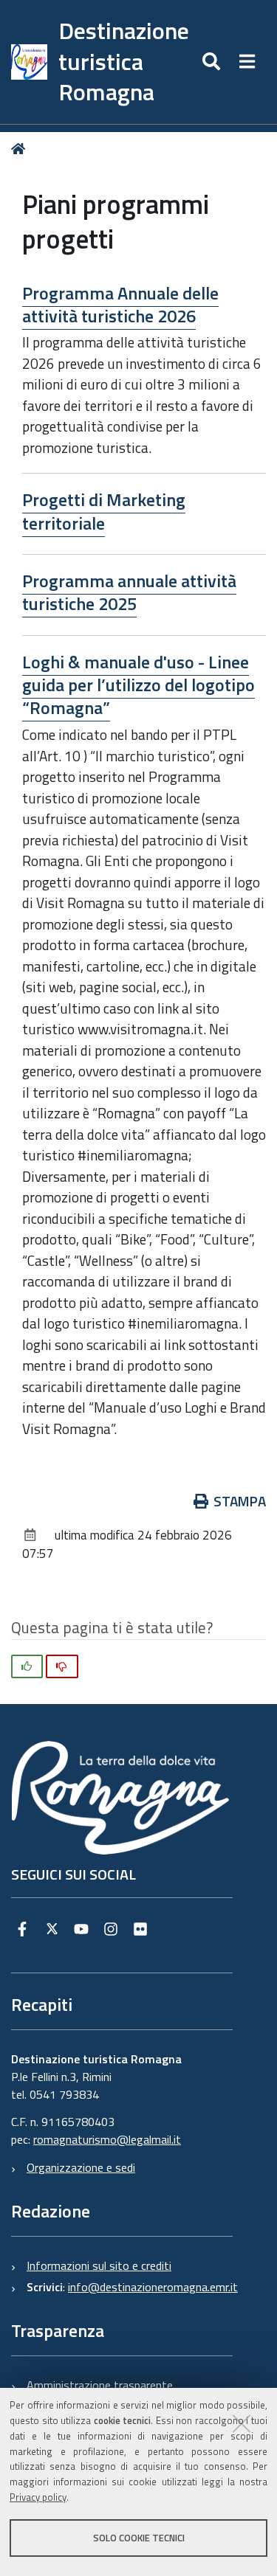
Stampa (240, 1501)
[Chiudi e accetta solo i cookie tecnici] (242, 2423)
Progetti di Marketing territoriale (104, 511)
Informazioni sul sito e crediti (99, 2265)
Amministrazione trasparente (100, 2385)
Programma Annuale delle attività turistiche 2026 (120, 304)
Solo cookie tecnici (139, 2538)
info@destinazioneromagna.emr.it (153, 2287)
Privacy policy (38, 2497)
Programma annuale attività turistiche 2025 (129, 592)
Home (21, 149)
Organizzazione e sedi (81, 2167)
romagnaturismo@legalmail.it (107, 2139)
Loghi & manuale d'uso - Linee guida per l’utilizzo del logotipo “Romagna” (138, 685)
